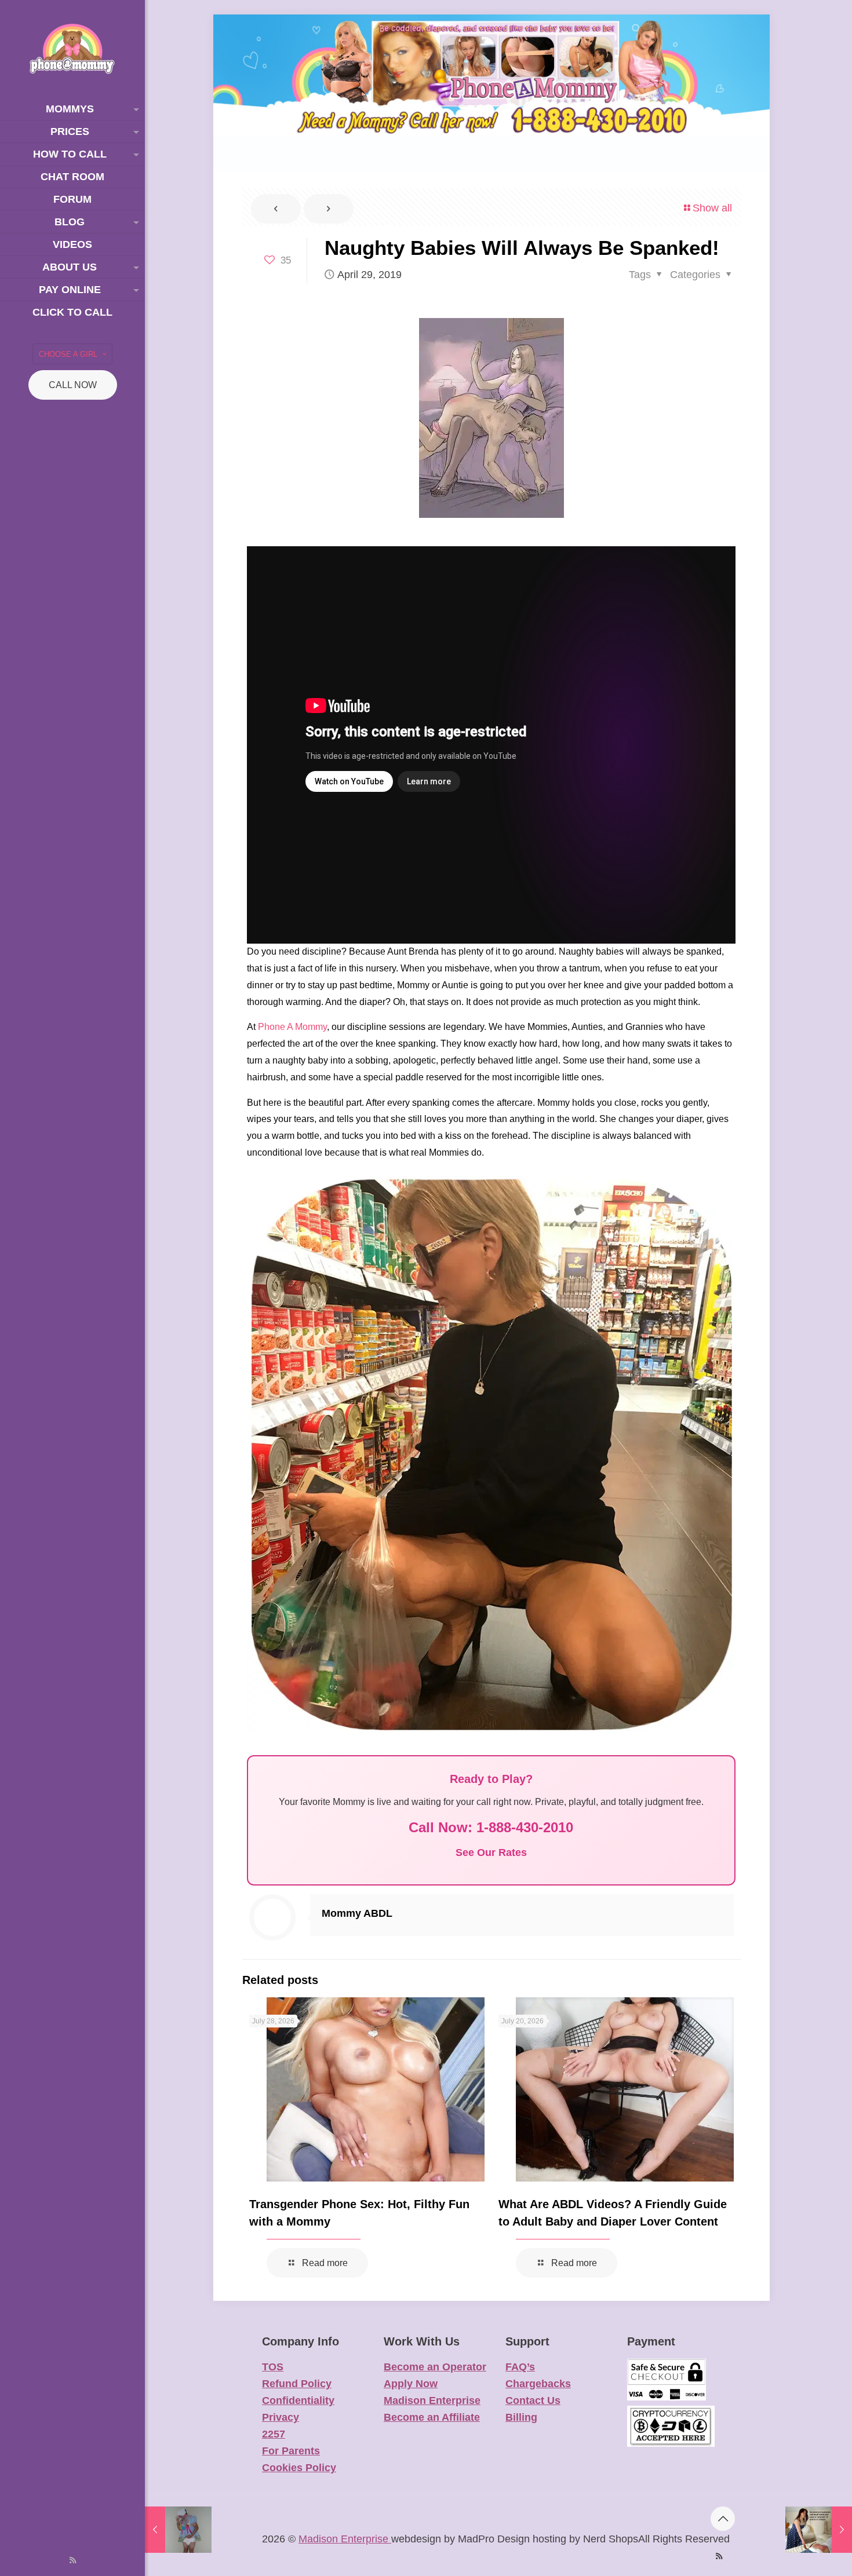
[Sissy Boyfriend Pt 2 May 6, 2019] (819, 2530)
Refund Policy (297, 2384)
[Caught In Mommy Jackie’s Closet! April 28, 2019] (178, 2530)
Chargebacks (538, 2384)
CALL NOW (73, 385)
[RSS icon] (73, 2560)
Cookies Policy (299, 2468)
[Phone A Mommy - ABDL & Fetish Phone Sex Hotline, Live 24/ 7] (72, 49)
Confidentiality (298, 2400)
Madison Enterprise (432, 2400)
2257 (274, 2434)
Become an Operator (435, 2367)
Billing (521, 2417)
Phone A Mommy (292, 1027)
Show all (712, 208)
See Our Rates (491, 1852)
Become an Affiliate (432, 2417)
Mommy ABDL (357, 1913)
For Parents (291, 2451)
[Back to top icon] (723, 2519)
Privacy (281, 2417)
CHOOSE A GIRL (68, 354)
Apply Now (411, 2384)
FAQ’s (520, 2367)
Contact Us (533, 2400)
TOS (273, 2367)
